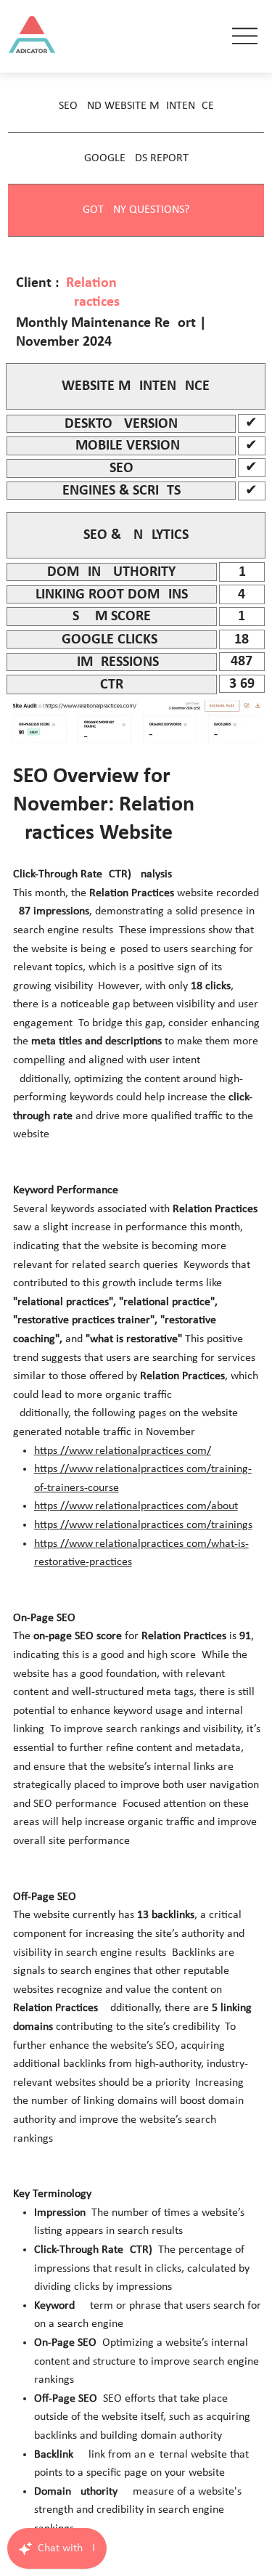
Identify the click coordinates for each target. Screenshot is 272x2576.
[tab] (136, 106)
